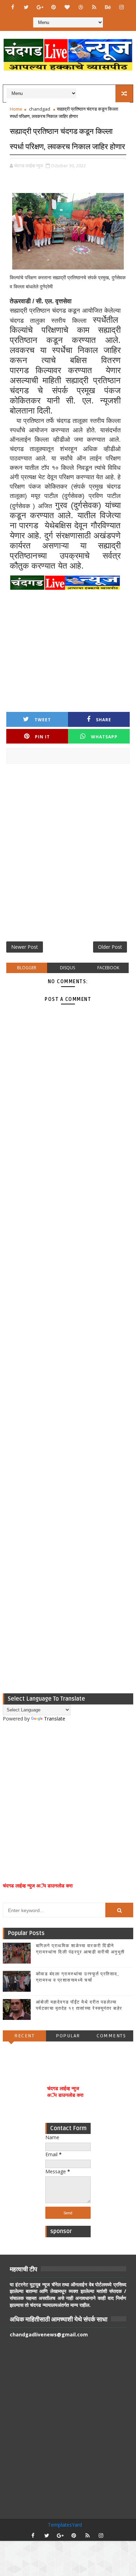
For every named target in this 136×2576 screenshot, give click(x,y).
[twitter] (26, 7)
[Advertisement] (68, 855)
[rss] (94, 7)
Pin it (42, 737)
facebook (108, 968)
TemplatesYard (65, 2525)
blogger (27, 968)
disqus (67, 968)
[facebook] (13, 7)
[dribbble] (81, 7)
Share (104, 720)
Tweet (43, 720)
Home (16, 109)
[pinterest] (53, 7)
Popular (68, 2036)
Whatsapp (104, 737)
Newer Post (25, 947)
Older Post (110, 947)
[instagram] (121, 7)
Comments (111, 2036)
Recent (24, 2036)
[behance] (108, 7)
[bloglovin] (67, 7)
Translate (55, 1719)
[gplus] (40, 7)
